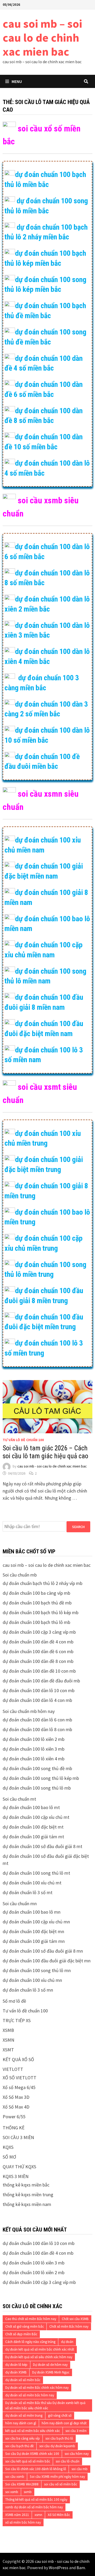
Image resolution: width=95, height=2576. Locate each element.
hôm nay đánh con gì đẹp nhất (64, 2423)
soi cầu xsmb (15, 2477)
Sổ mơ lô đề (14, 2001)
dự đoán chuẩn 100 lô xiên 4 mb (34, 1759)
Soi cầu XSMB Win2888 (22, 2484)
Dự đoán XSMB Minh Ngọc (51, 2372)
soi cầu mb (80, 2469)
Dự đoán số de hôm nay (50, 2365)
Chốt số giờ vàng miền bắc (25, 2326)
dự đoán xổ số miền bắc (23, 2380)
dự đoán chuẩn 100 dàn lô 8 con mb (37, 1729)
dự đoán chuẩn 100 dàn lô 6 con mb (37, 1720)
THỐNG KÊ (14, 2128)
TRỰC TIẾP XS (17, 2020)
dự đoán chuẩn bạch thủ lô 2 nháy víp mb (42, 1583)
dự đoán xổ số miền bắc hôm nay (30, 2395)
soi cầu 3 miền (76, 2431)
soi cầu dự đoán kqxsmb (57, 2446)
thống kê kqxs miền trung (28, 2195)
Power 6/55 (14, 2117)
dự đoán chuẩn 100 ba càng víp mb (36, 1593)
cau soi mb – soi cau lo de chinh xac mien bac (42, 38)
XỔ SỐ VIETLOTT (20, 2078)
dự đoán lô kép (16, 2365)
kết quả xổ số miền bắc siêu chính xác (33, 2431)
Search (78, 1527)
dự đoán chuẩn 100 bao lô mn (32, 1912)
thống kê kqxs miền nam (27, 2204)
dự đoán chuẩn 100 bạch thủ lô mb (36, 1622)
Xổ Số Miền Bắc (59, 2515)
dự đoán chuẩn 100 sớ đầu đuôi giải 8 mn (43, 1951)
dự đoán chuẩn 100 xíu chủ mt (32, 1883)
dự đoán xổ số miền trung (24, 2415)
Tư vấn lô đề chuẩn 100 (23, 1440)
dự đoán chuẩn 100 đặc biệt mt (33, 1827)
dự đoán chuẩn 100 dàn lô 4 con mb (37, 1700)
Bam (81, 2568)
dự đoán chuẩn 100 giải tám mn (34, 1941)
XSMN (8, 2040)
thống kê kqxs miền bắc (26, 2185)
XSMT (8, 2050)
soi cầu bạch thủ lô (59, 2438)
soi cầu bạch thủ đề (20, 2446)
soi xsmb (12, 2492)
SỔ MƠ (9, 2157)
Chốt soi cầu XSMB (75, 2319)
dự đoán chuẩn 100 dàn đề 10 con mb (39, 1671)
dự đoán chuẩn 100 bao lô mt (31, 1807)
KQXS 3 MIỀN (16, 2176)
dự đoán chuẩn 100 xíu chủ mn (32, 1980)
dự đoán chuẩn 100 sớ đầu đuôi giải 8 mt (42, 1846)
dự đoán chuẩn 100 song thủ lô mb (37, 1788)
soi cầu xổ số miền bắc (61, 2484)
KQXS (8, 2147)
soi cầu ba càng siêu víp (23, 2438)
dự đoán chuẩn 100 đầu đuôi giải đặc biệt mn (47, 1961)
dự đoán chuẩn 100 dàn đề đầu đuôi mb (41, 1681)
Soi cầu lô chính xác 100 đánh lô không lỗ (36, 2469)
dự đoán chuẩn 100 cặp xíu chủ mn (36, 1922)
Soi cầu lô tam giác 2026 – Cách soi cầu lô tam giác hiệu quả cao (45, 1452)
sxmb (28, 2492)
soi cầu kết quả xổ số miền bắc (28, 2461)
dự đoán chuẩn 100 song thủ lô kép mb (41, 1778)
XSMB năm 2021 (17, 2515)
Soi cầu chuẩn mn (20, 1903)
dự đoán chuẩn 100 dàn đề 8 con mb (38, 1661)
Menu (17, 81)
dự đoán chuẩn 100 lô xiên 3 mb (34, 1749)
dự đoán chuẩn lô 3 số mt (28, 1892)
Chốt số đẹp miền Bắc (21, 2334)
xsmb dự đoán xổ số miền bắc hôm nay (34, 2507)
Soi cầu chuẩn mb (20, 1575)
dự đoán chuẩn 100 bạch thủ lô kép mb (41, 1612)
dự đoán (67, 2342)
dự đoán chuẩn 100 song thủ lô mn (37, 1970)
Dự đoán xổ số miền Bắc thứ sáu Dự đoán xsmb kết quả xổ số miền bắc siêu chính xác (45, 2405)
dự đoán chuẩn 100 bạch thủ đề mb (37, 1603)
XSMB (8, 2030)
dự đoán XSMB (16, 2372)
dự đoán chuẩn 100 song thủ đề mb (37, 1768)
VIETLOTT (13, 2069)
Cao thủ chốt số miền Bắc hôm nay (31, 2319)
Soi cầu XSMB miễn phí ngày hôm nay (57, 2477)
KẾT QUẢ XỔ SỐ (18, 2059)
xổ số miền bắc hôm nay (23, 2522)
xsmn (38, 2515)
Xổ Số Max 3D (16, 2097)
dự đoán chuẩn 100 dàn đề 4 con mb (38, 1642)
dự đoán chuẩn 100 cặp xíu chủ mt (36, 1817)
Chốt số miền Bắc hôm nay (69, 2326)
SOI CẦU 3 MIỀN (18, 2137)
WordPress (59, 2568)
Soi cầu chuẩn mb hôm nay (29, 1711)
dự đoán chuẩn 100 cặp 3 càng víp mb (39, 1632)
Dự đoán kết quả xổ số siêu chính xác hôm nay (39, 2357)
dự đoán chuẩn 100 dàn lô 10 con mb (39, 1690)
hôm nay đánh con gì (21, 2423)
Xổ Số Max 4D (16, 2107)
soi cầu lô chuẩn (68, 2461)
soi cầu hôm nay (77, 2454)
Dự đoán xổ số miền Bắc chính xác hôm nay (37, 2388)
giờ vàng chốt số (60, 2415)
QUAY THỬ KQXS (19, 2167)
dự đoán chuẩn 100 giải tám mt (33, 1837)
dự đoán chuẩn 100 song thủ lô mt (36, 1873)
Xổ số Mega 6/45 (19, 2087)
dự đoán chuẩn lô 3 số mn (28, 1990)
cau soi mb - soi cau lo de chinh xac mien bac (52, 1466)
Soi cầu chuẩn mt (19, 1799)
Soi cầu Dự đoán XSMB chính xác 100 (32, 2454)
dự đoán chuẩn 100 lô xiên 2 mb (34, 1739)
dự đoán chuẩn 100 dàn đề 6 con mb (38, 1651)
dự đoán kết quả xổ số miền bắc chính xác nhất (40, 2349)
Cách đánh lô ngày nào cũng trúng (30, 2342)
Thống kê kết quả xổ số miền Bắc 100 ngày (36, 2499)
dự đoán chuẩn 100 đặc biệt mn (33, 1931)
